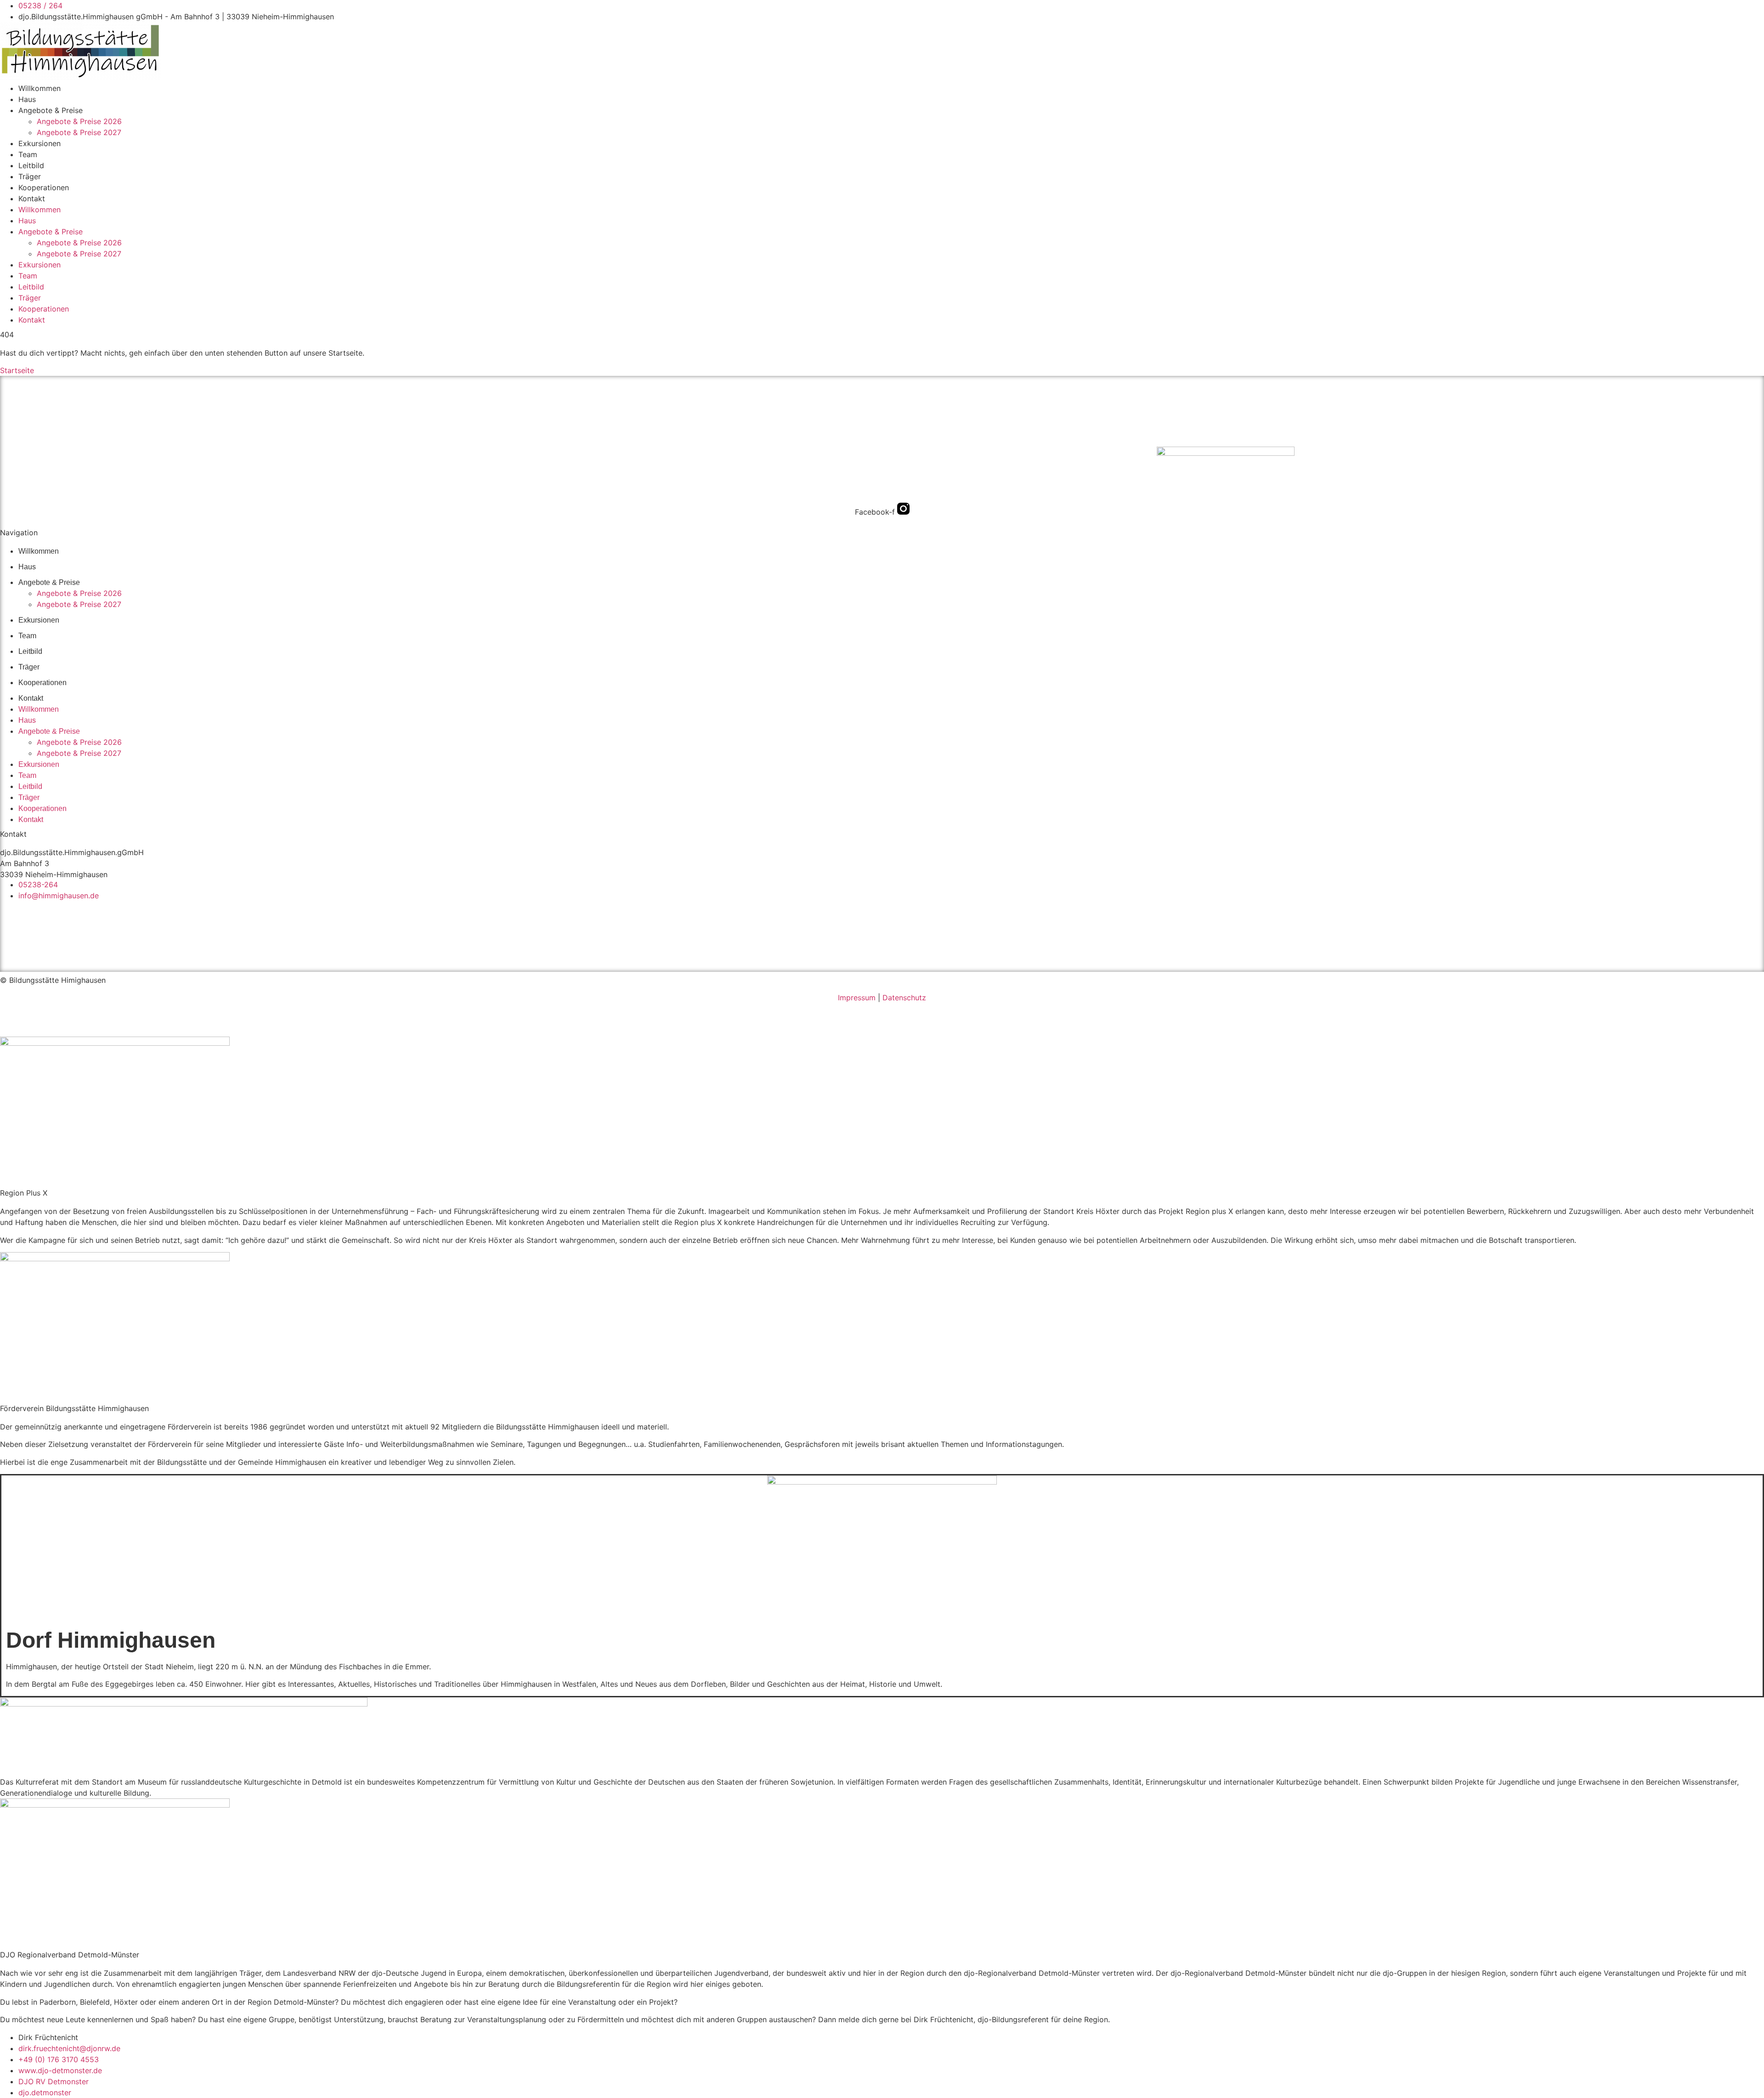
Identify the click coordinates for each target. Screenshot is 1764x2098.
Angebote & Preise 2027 (79, 132)
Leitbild (31, 165)
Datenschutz (904, 998)
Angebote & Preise (51, 110)
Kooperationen (44, 187)
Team (28, 154)
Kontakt (32, 198)
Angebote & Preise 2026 (79, 121)
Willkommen (40, 88)
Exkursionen (40, 143)
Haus (27, 99)
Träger (30, 176)
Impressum (857, 998)
